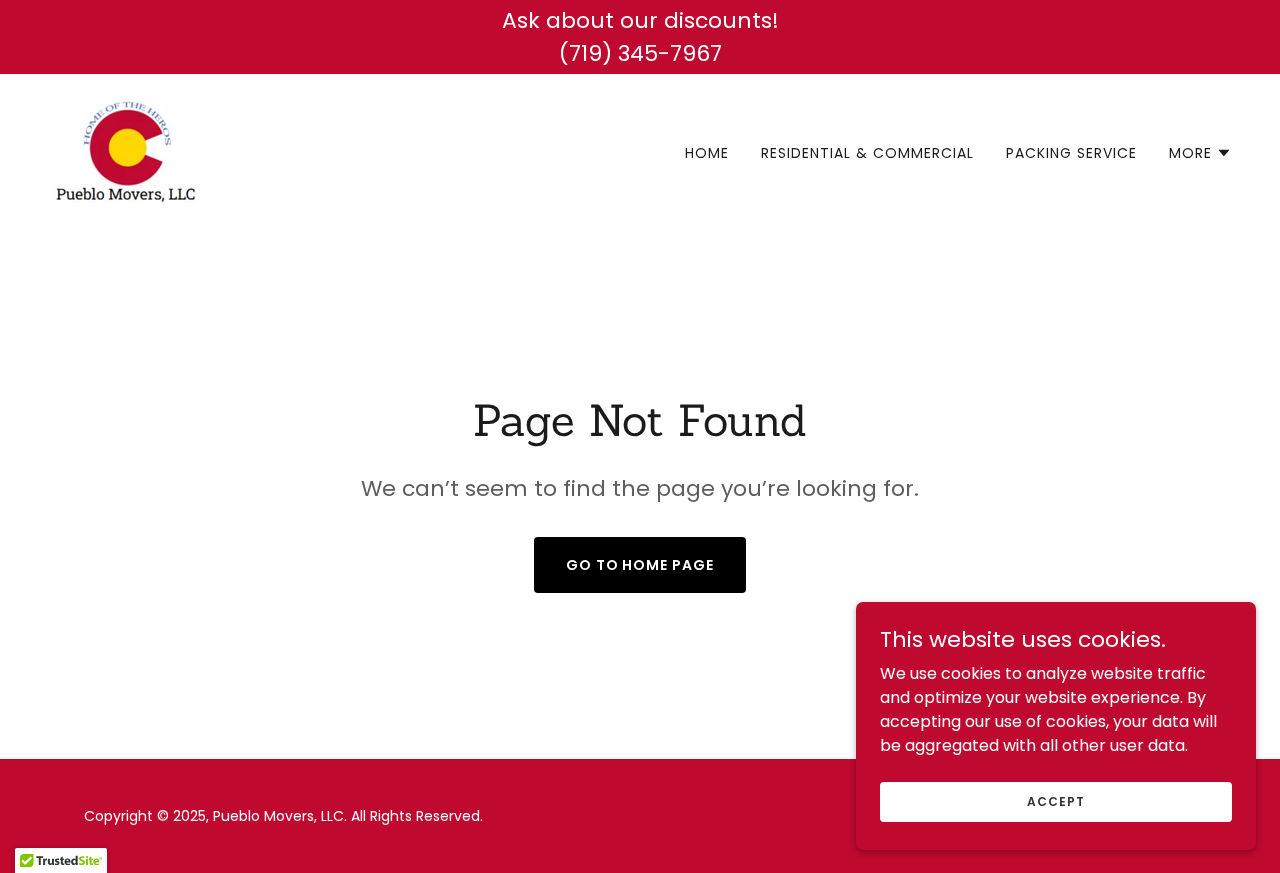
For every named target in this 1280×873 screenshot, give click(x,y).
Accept (1055, 800)
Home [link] (707, 153)
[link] (126, 149)
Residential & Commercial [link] (867, 153)
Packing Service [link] (1071, 153)
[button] (1200, 153)
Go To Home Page (640, 565)
